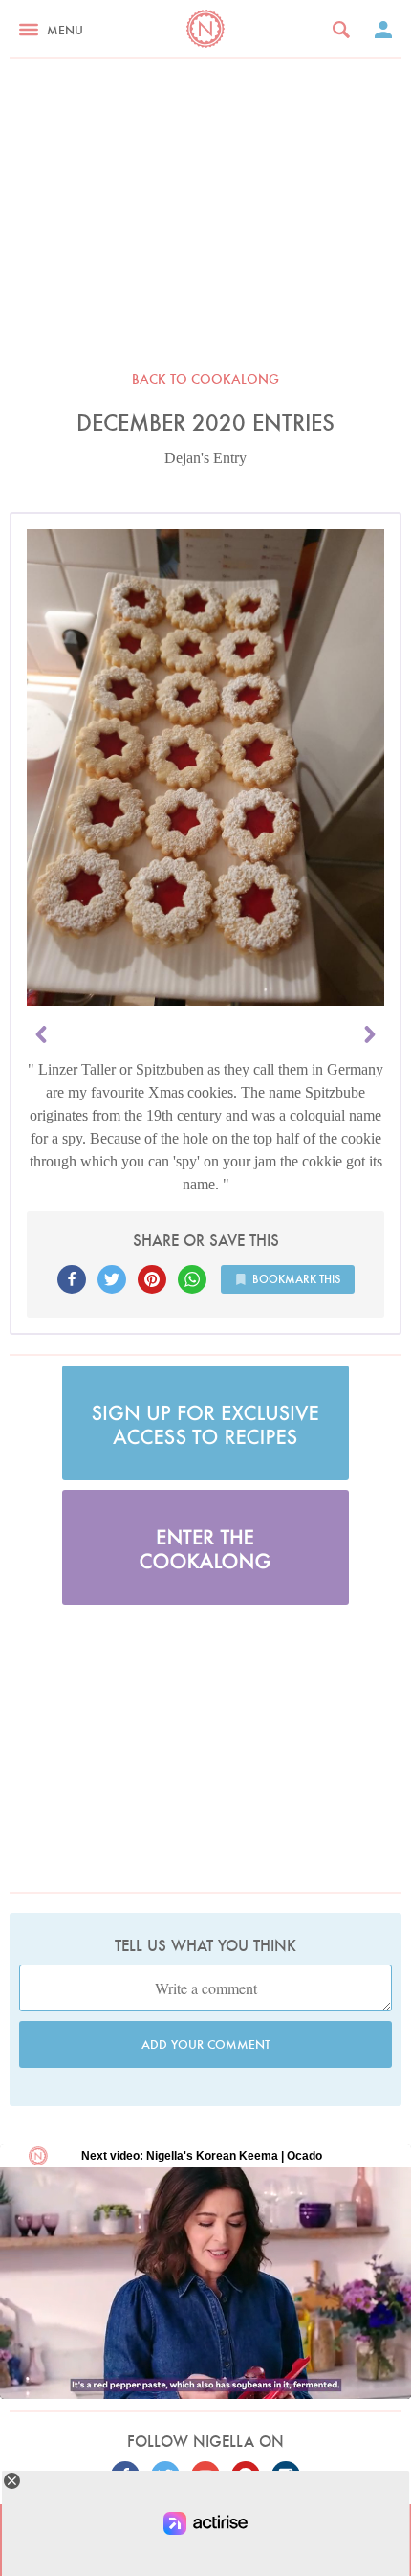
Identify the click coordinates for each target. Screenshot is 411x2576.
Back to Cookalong (205, 379)
